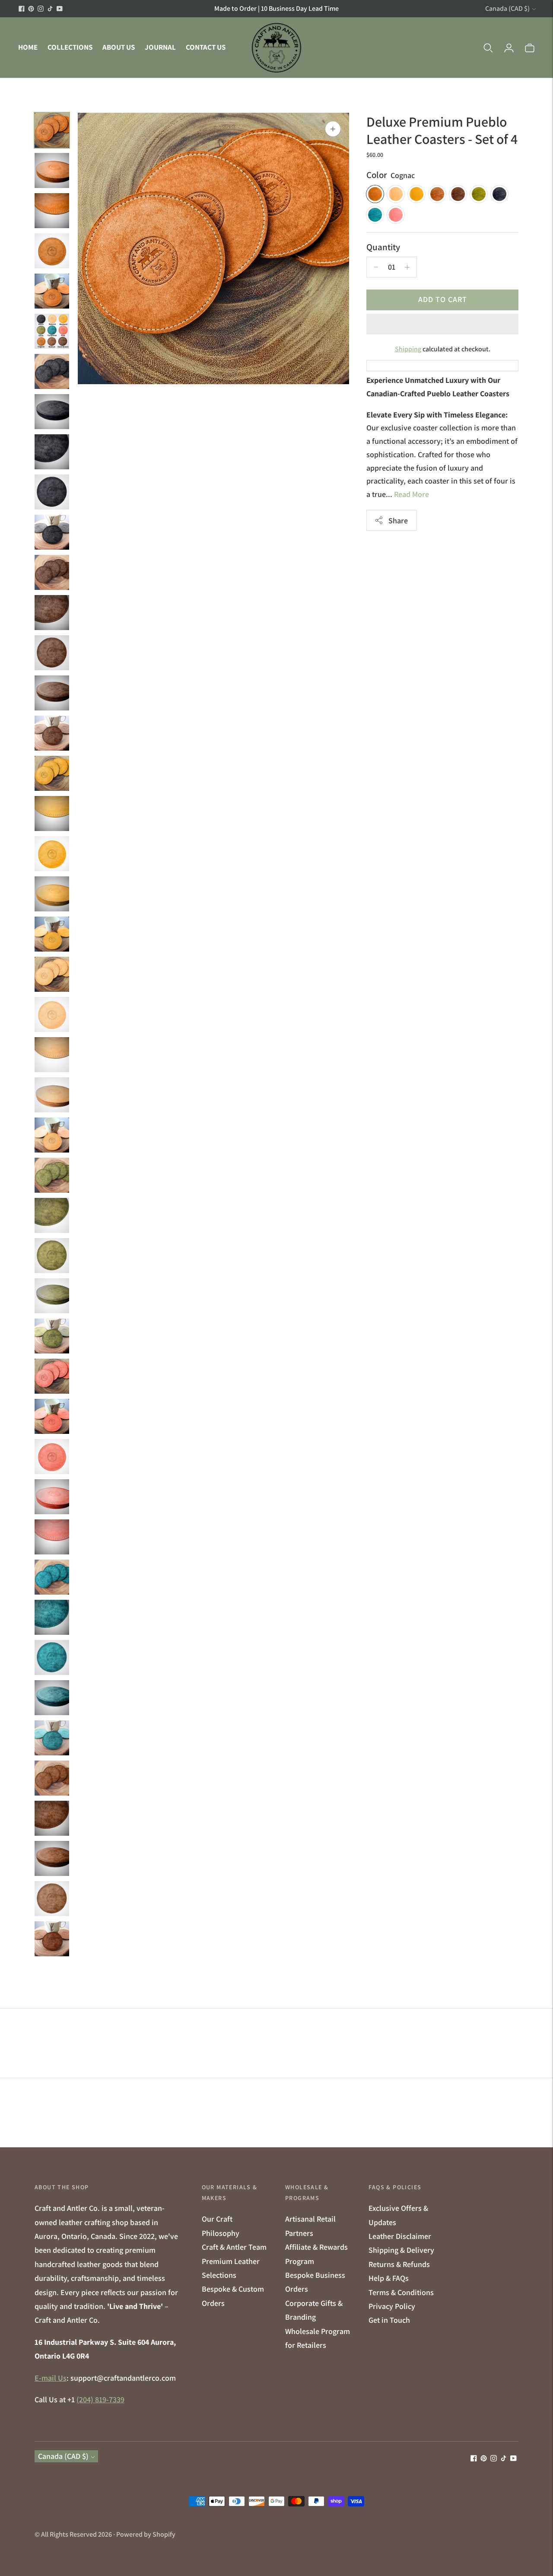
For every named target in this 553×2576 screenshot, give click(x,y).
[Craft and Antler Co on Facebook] (22, 9)
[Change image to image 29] (52, 1256)
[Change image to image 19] (52, 854)
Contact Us (206, 47)
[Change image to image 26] (52, 1135)
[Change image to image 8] (52, 412)
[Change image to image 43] (52, 1818)
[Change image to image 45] (52, 1899)
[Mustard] (416, 194)
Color (377, 175)
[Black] (499, 194)
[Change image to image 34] (52, 1457)
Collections (70, 47)
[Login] (509, 48)
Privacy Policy (392, 2306)
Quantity (383, 247)
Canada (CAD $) (507, 8)
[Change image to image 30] (52, 1296)
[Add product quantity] (376, 267)
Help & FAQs (389, 2278)
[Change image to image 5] (52, 291)
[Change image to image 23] (52, 1014)
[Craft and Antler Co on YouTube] (60, 9)
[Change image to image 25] (52, 1095)
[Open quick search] (488, 48)
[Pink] (396, 215)
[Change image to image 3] (52, 211)
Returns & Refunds (399, 2264)
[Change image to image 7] (52, 371)
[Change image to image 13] (52, 613)
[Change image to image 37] (52, 1577)
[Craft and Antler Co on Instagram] (41, 9)
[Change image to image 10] (52, 492)
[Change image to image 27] (52, 1175)
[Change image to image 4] (52, 251)
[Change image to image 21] (52, 934)
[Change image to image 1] (52, 130)
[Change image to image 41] (52, 1738)
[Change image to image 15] (52, 693)
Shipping (408, 349)
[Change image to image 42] (52, 1778)
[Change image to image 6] (52, 331)
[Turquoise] (375, 215)
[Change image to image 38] (52, 1617)
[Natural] (396, 194)
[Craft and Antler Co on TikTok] (50, 9)
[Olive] (479, 194)
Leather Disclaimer (400, 2236)
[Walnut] (437, 194)
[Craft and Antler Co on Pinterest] (31, 9)
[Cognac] (375, 194)
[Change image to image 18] (52, 814)
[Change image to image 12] (52, 572)
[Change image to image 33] (52, 1416)
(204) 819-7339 (100, 2399)
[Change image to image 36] (52, 1537)
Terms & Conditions (401, 2292)
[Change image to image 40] (52, 1698)
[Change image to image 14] (52, 653)
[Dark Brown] (458, 194)
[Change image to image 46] (52, 1939)
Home (28, 47)
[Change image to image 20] (52, 894)
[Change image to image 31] (52, 1336)
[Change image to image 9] (52, 452)
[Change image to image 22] (52, 974)
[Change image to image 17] (52, 773)
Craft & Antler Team (234, 2247)
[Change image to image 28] (52, 1215)
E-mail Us (51, 2378)
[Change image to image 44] (52, 1858)
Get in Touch (389, 2320)
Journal (160, 47)
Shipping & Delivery (401, 2250)
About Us (119, 47)
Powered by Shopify (146, 2534)
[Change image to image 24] (52, 1055)
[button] (442, 324)
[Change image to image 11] (52, 532)
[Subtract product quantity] (407, 267)
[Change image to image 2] (52, 170)
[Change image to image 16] (52, 733)
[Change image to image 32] (52, 1376)
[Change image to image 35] (52, 1497)
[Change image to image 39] (52, 1657)
